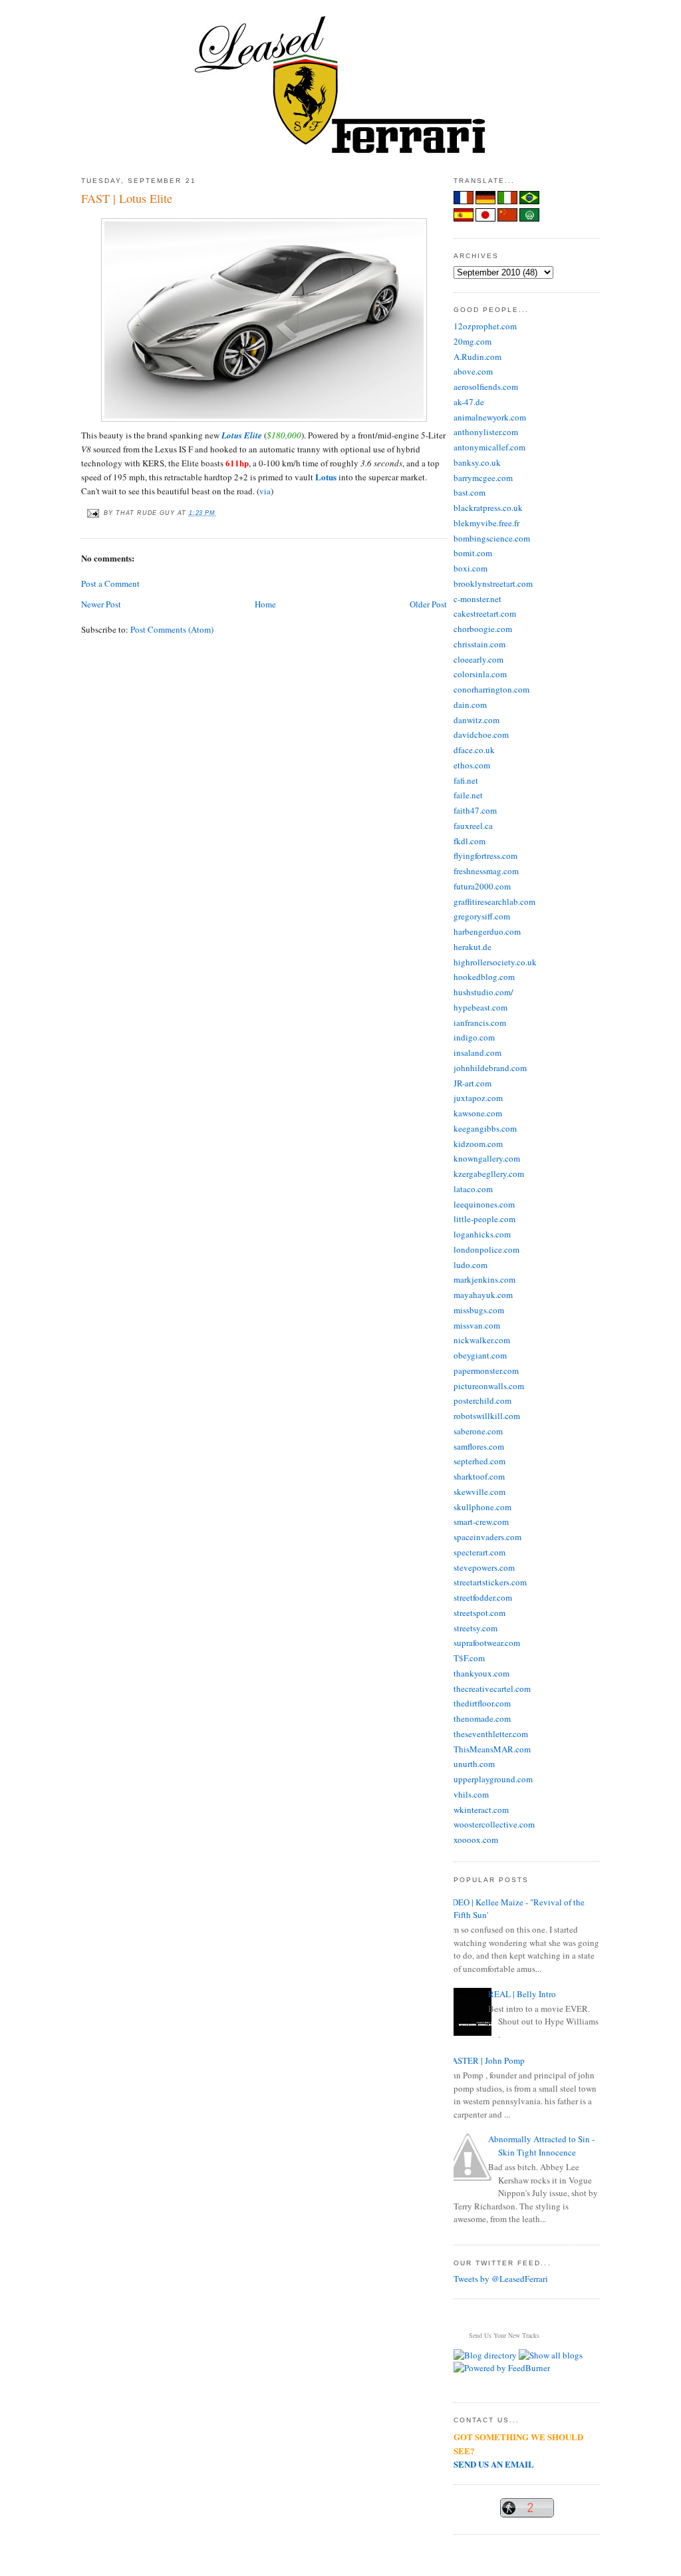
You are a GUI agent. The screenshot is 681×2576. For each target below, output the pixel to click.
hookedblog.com (484, 977)
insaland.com (477, 1052)
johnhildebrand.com (490, 1068)
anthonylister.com (486, 432)
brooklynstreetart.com (493, 583)
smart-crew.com (481, 1522)
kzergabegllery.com (489, 1174)
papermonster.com (486, 1370)
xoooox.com (476, 1840)
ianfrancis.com (480, 1023)
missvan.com (477, 1325)
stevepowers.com (484, 1567)
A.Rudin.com (477, 357)
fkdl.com (470, 841)
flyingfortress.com (485, 856)
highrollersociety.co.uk (495, 962)
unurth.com (474, 1764)
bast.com (470, 492)
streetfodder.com (483, 1597)
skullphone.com (482, 1507)
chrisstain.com (479, 644)
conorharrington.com (491, 689)
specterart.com (479, 1552)
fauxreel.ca (473, 826)
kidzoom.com (478, 1144)
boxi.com (471, 568)
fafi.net (466, 780)
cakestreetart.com (485, 613)
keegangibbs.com (485, 1128)
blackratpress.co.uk (488, 508)
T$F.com (469, 1658)
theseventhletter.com (491, 1734)
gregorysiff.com (482, 916)
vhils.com (471, 1794)
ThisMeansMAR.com (492, 1749)
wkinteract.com (481, 1810)
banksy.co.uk (477, 462)
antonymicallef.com (489, 447)
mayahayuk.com (483, 1295)
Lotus (326, 477)
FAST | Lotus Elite (127, 198)
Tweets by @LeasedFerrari (501, 2279)
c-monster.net (477, 599)
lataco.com (473, 1189)
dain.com (470, 705)
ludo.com (471, 1265)
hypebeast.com (480, 1007)
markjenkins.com (484, 1279)
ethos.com (472, 765)
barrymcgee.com (483, 478)
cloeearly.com (478, 659)
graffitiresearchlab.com (494, 901)
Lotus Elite (242, 435)
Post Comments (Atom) (172, 629)
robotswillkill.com (487, 1416)
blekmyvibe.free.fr (486, 523)
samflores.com (479, 1446)
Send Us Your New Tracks (504, 2335)
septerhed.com (479, 1461)
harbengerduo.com (487, 931)
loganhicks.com (482, 1234)
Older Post (428, 604)
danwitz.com (477, 720)
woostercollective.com (494, 1824)
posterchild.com (482, 1400)
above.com (473, 371)
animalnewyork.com (490, 417)
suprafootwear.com (487, 1643)
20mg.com (473, 341)
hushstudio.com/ (483, 992)
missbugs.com (479, 1310)
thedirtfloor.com (482, 1703)
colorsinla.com (480, 674)
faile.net (468, 795)
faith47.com (475, 810)
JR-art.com (473, 1083)
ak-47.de (469, 402)
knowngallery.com (487, 1158)
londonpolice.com (486, 1249)
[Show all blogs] (551, 2355)
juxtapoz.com (478, 1098)
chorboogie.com (483, 629)
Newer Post (101, 604)
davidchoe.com (481, 734)
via (265, 491)
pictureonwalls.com (489, 1386)
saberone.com (478, 1431)
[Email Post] (92, 513)
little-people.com (484, 1219)
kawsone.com (478, 1113)
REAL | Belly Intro (522, 1994)
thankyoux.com (481, 1673)
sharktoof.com (479, 1476)
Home (265, 604)
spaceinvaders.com (487, 1537)
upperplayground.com (493, 1779)
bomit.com (473, 553)
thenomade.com (482, 1718)
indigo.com (474, 1037)
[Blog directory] (485, 2355)
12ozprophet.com (485, 326)
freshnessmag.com (486, 871)
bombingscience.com (492, 538)
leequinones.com (484, 1204)
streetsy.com (476, 1628)
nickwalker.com (482, 1340)
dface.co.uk (474, 750)
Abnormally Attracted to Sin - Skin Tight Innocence (541, 2146)
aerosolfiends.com (486, 387)
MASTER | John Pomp (484, 2060)
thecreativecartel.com (492, 1689)
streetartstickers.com (490, 1582)
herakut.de (473, 947)
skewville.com (479, 1492)
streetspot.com (479, 1613)
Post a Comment (110, 583)
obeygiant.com (480, 1355)
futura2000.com (482, 886)
